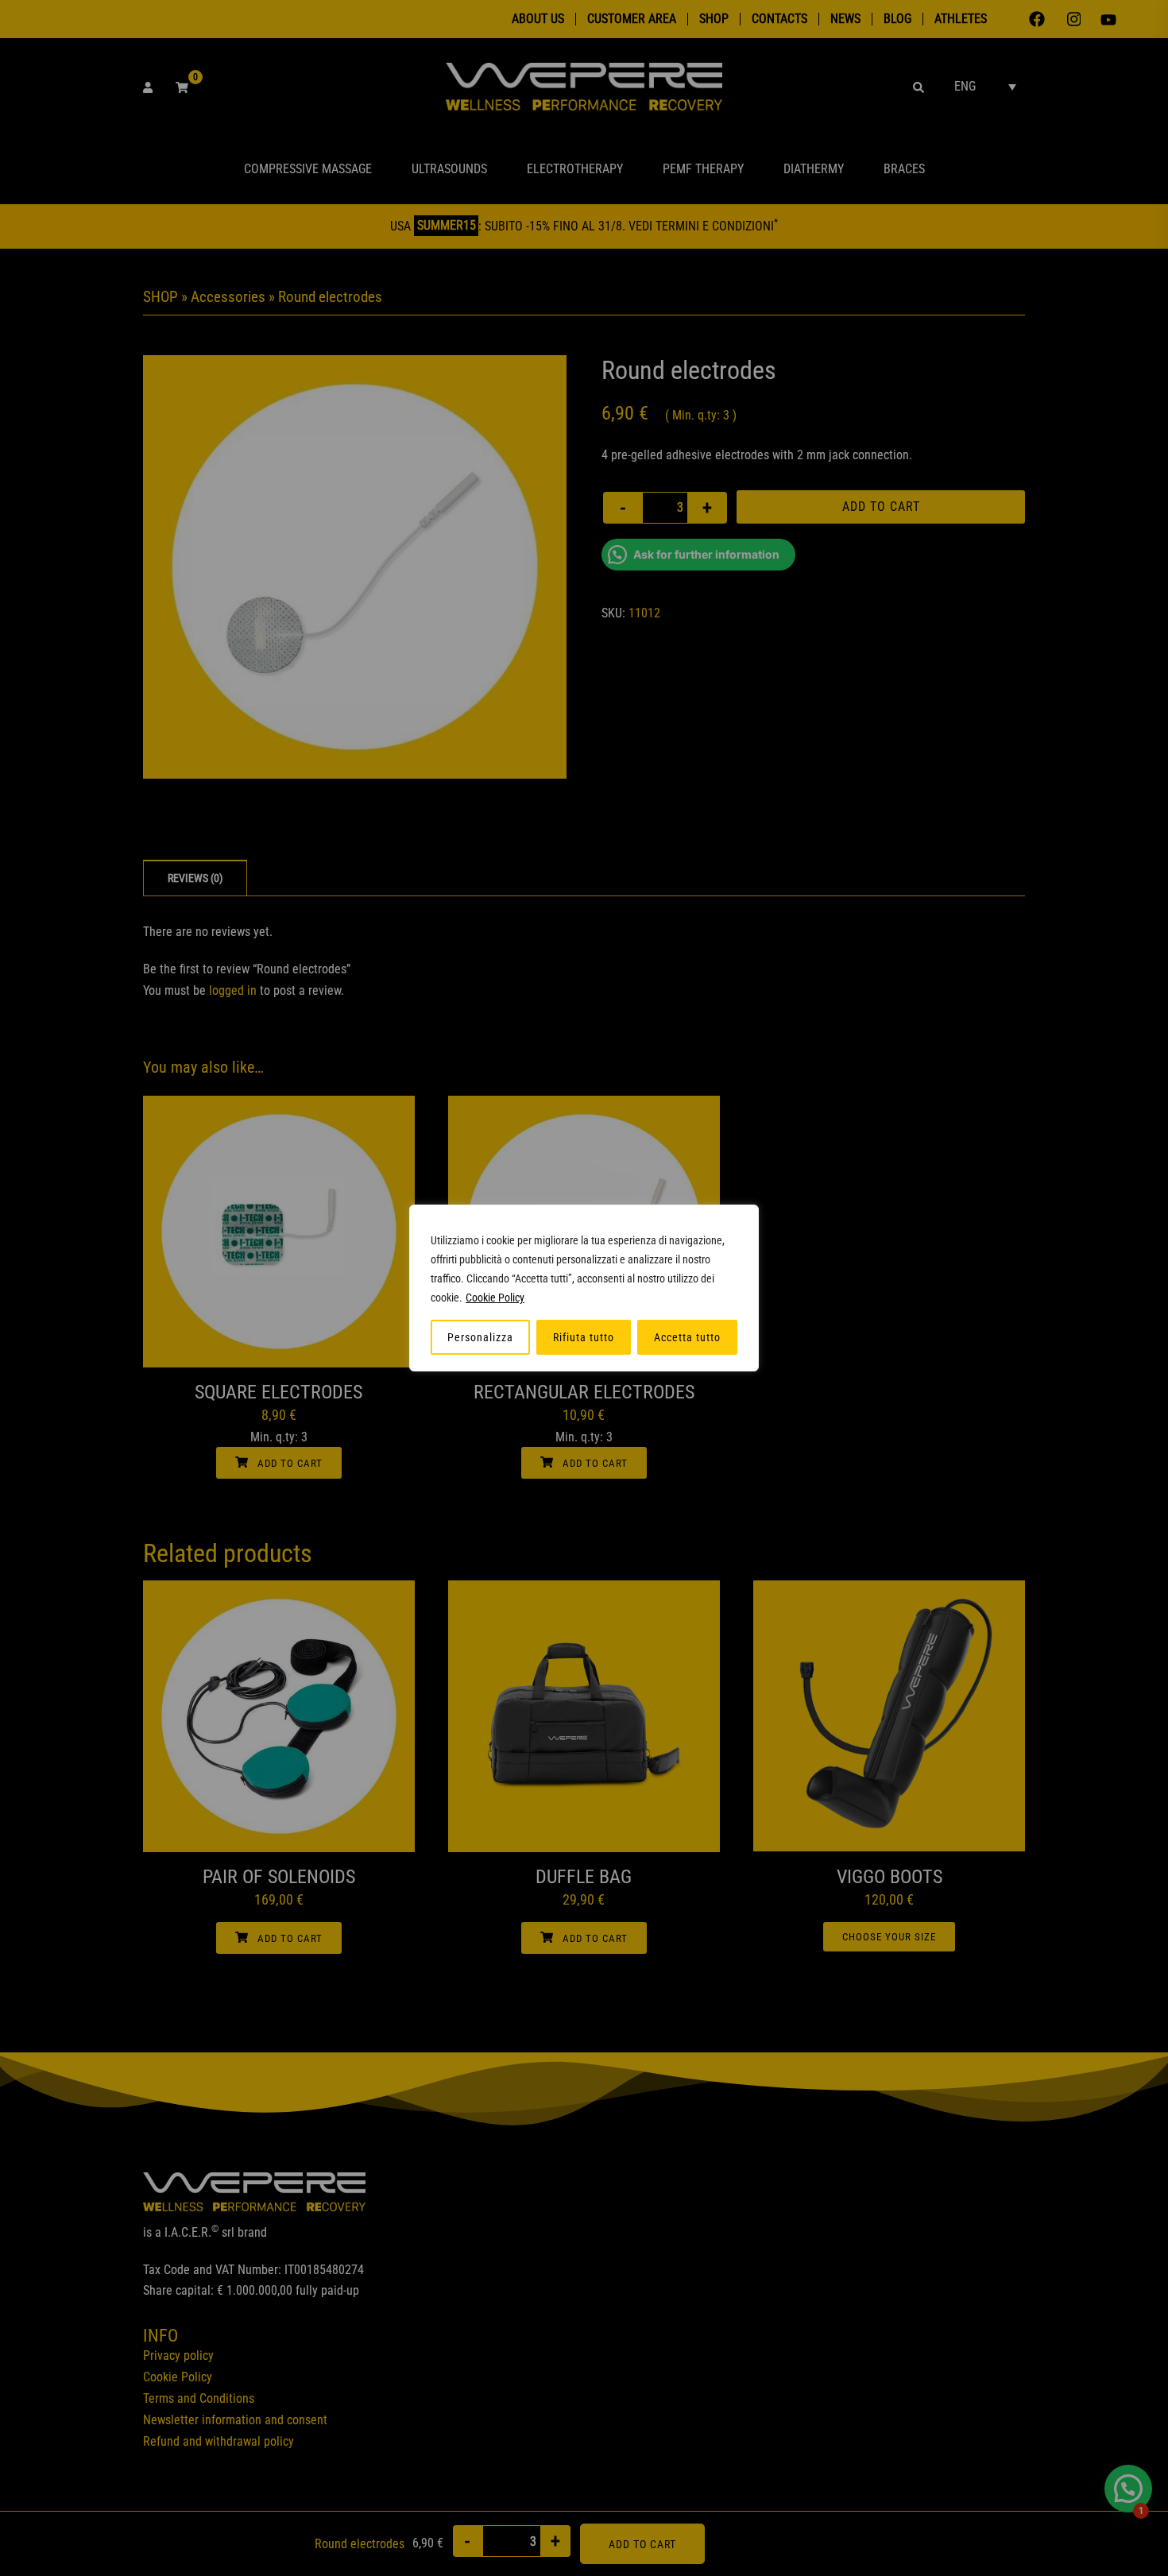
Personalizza (480, 1337)
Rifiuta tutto (584, 1337)
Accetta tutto (687, 1337)
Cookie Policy (495, 1298)
